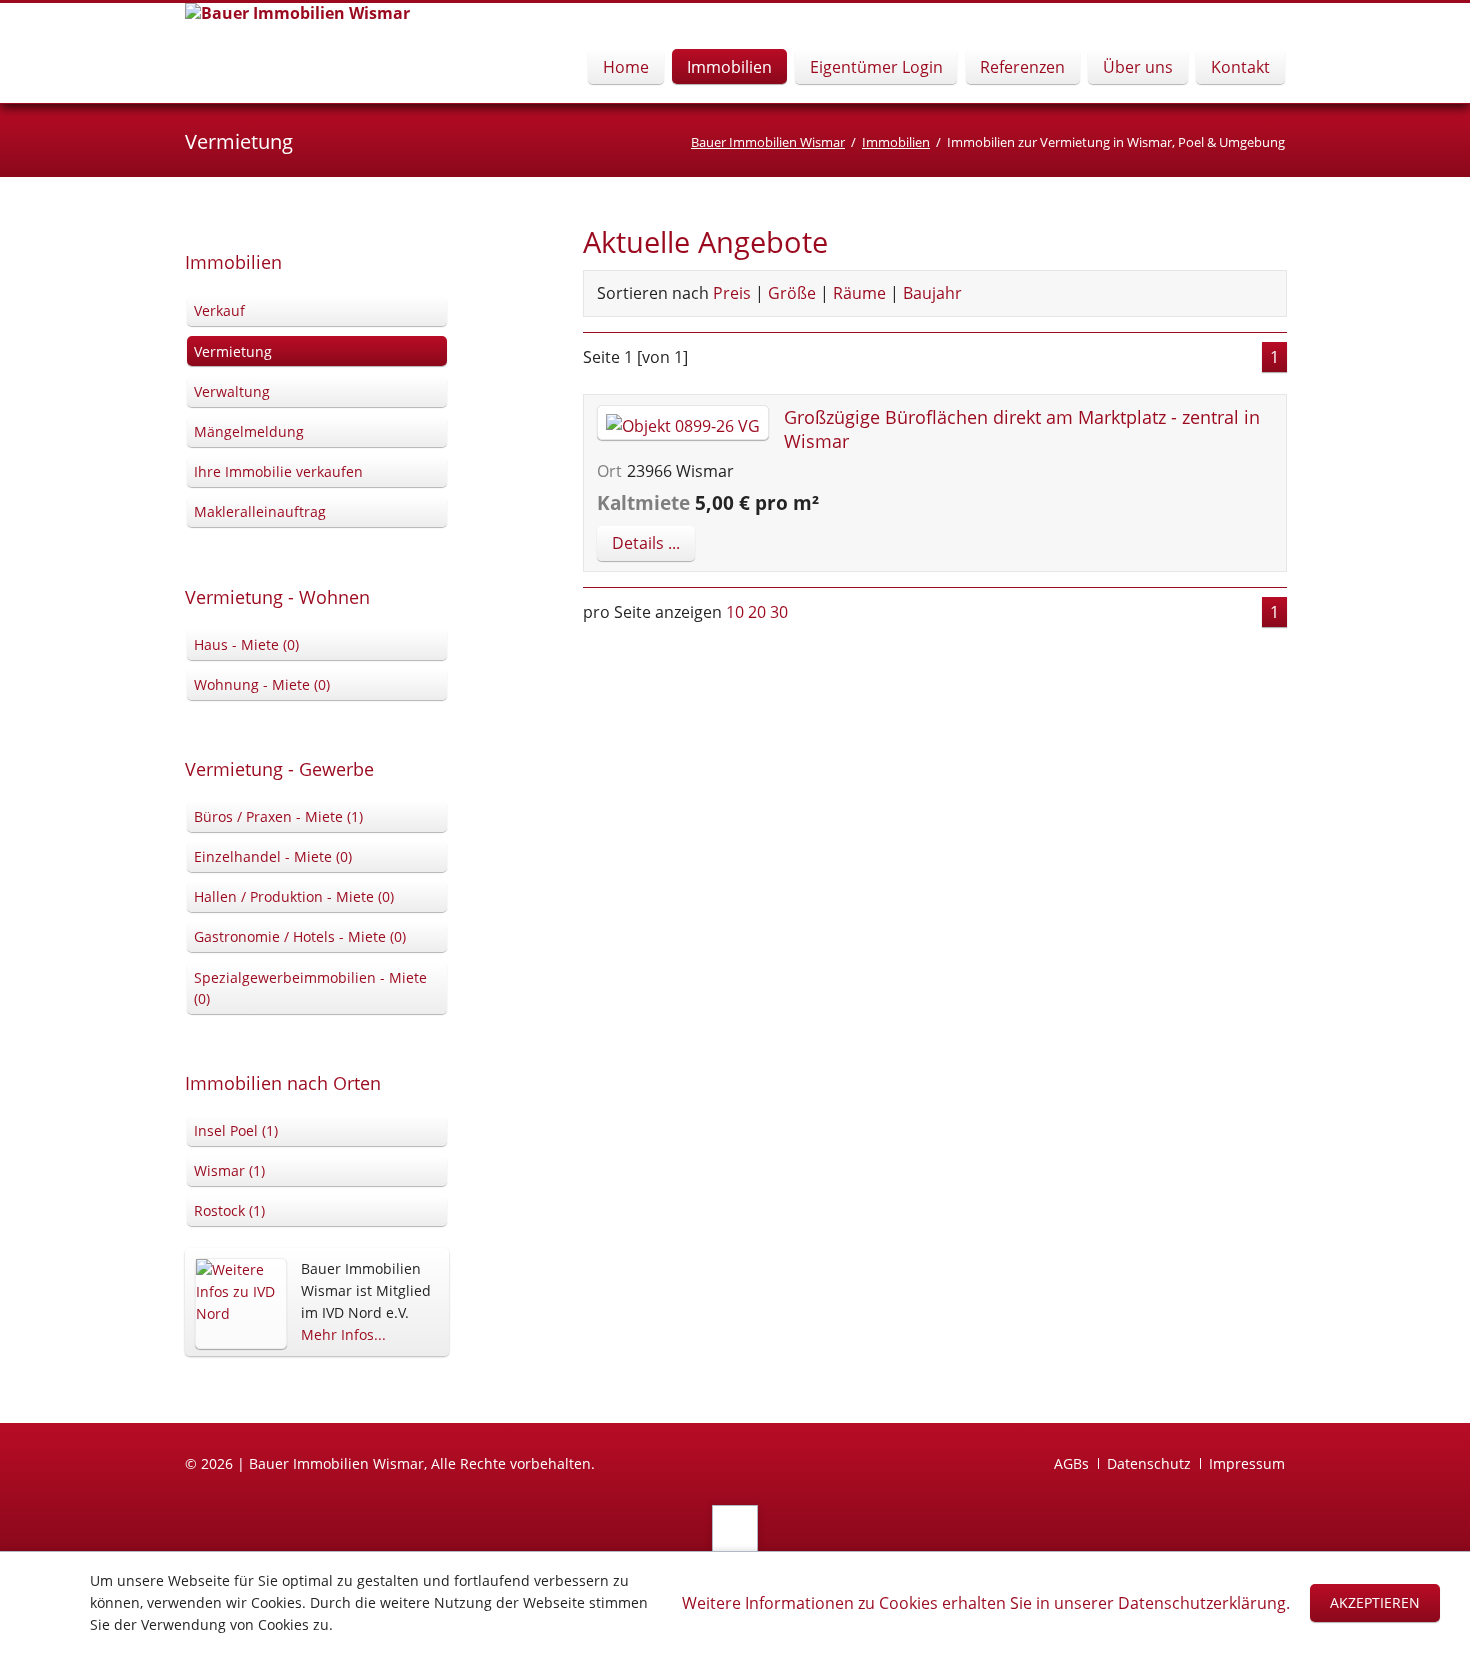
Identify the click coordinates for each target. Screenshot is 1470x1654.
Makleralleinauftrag (260, 511)
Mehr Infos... (343, 1334)
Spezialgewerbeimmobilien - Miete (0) (310, 988)
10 (735, 612)
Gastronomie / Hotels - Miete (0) (300, 936)
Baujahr (932, 293)
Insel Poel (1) (236, 1130)
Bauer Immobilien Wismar (768, 142)
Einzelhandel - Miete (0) (273, 856)
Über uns (1138, 67)
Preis (732, 293)
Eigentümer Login (876, 67)
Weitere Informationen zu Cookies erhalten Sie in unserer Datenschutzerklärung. (986, 1603)
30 (779, 612)
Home (626, 67)
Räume (859, 293)
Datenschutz (1149, 1463)
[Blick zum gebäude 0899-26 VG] (683, 426)
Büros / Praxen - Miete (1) (278, 816)
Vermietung (233, 351)
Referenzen (1022, 67)
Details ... (646, 543)
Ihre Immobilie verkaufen (278, 471)
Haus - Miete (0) (246, 644)
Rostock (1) (229, 1210)
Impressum (1247, 1463)
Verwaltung (232, 391)
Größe (792, 293)
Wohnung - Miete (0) (262, 684)
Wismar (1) (229, 1170)
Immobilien (729, 67)
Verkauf (219, 310)
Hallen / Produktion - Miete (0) (294, 896)
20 (757, 612)
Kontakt (1240, 67)
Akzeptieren (1375, 1602)
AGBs (1071, 1463)
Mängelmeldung (249, 431)
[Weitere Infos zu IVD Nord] (240, 1303)
